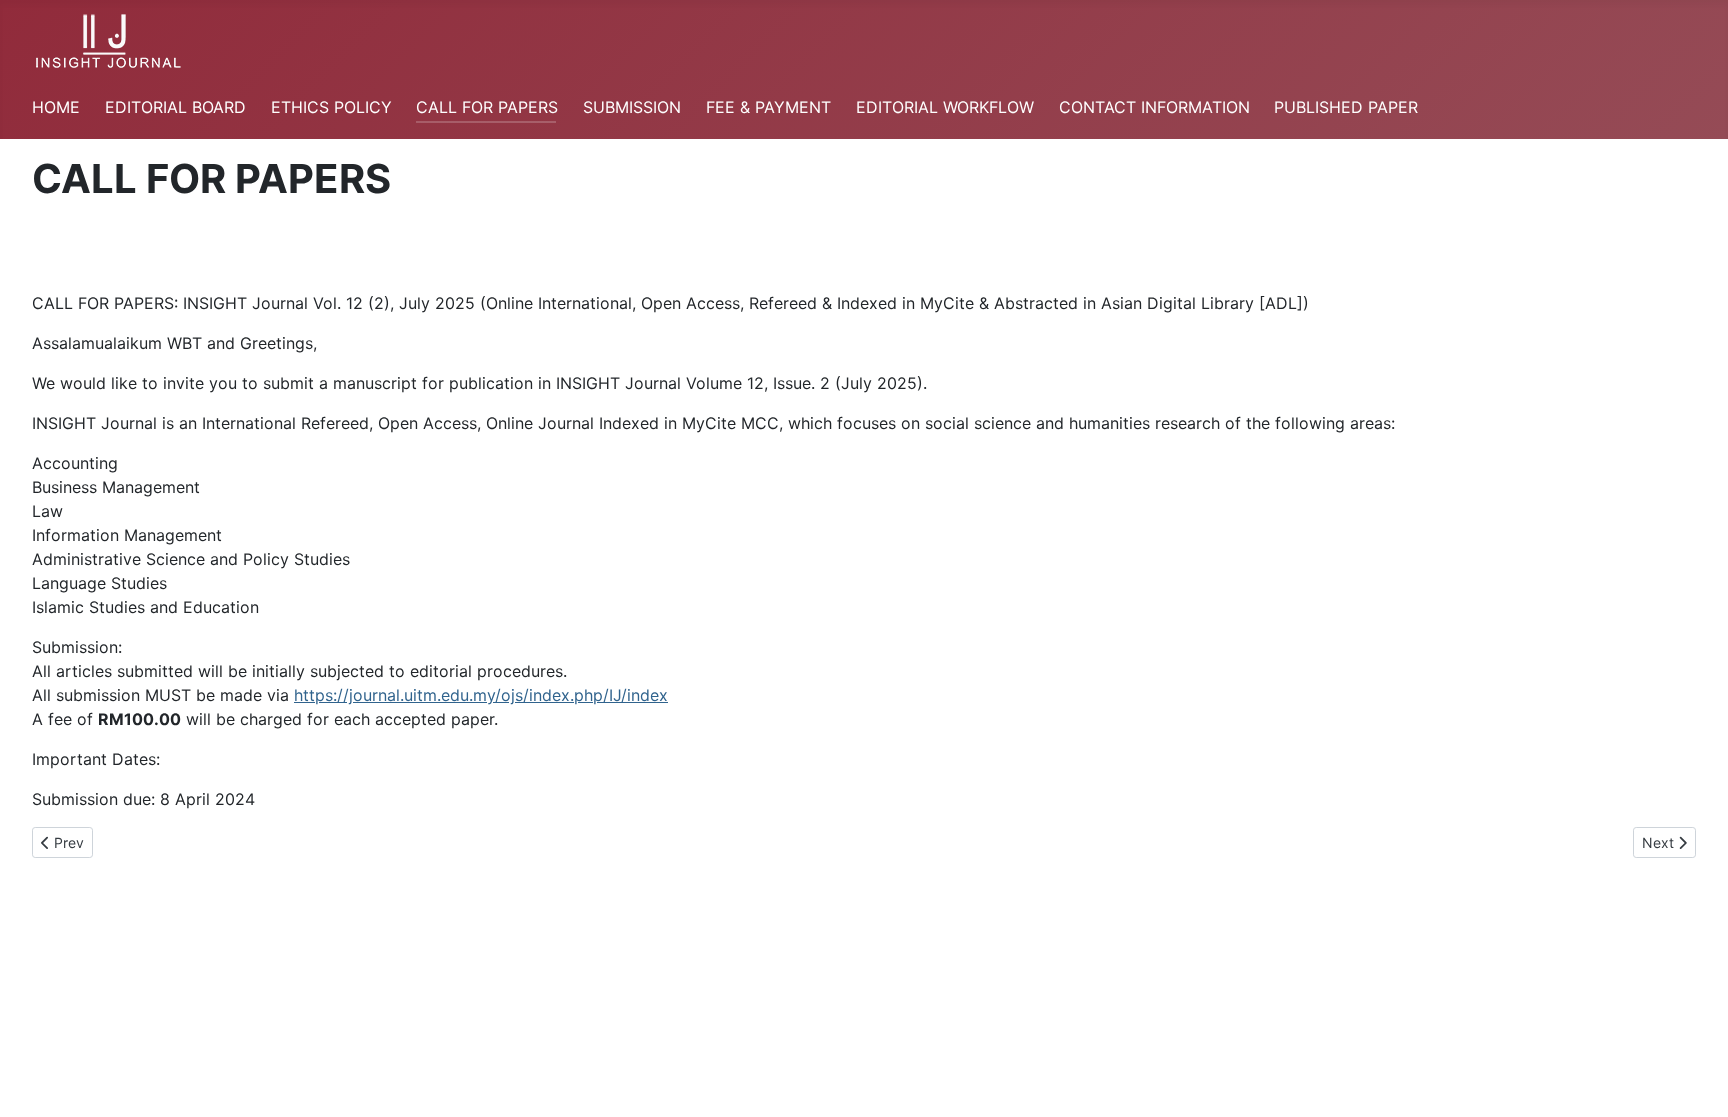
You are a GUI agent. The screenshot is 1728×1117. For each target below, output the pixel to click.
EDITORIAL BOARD (175, 107)
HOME (56, 107)
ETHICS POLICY (331, 107)
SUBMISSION (632, 107)
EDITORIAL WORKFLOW (945, 107)
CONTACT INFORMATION (1154, 107)
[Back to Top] (1693, 1080)
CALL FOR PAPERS (487, 107)
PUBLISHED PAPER (1346, 107)
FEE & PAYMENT (768, 107)
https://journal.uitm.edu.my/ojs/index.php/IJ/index (481, 695)
